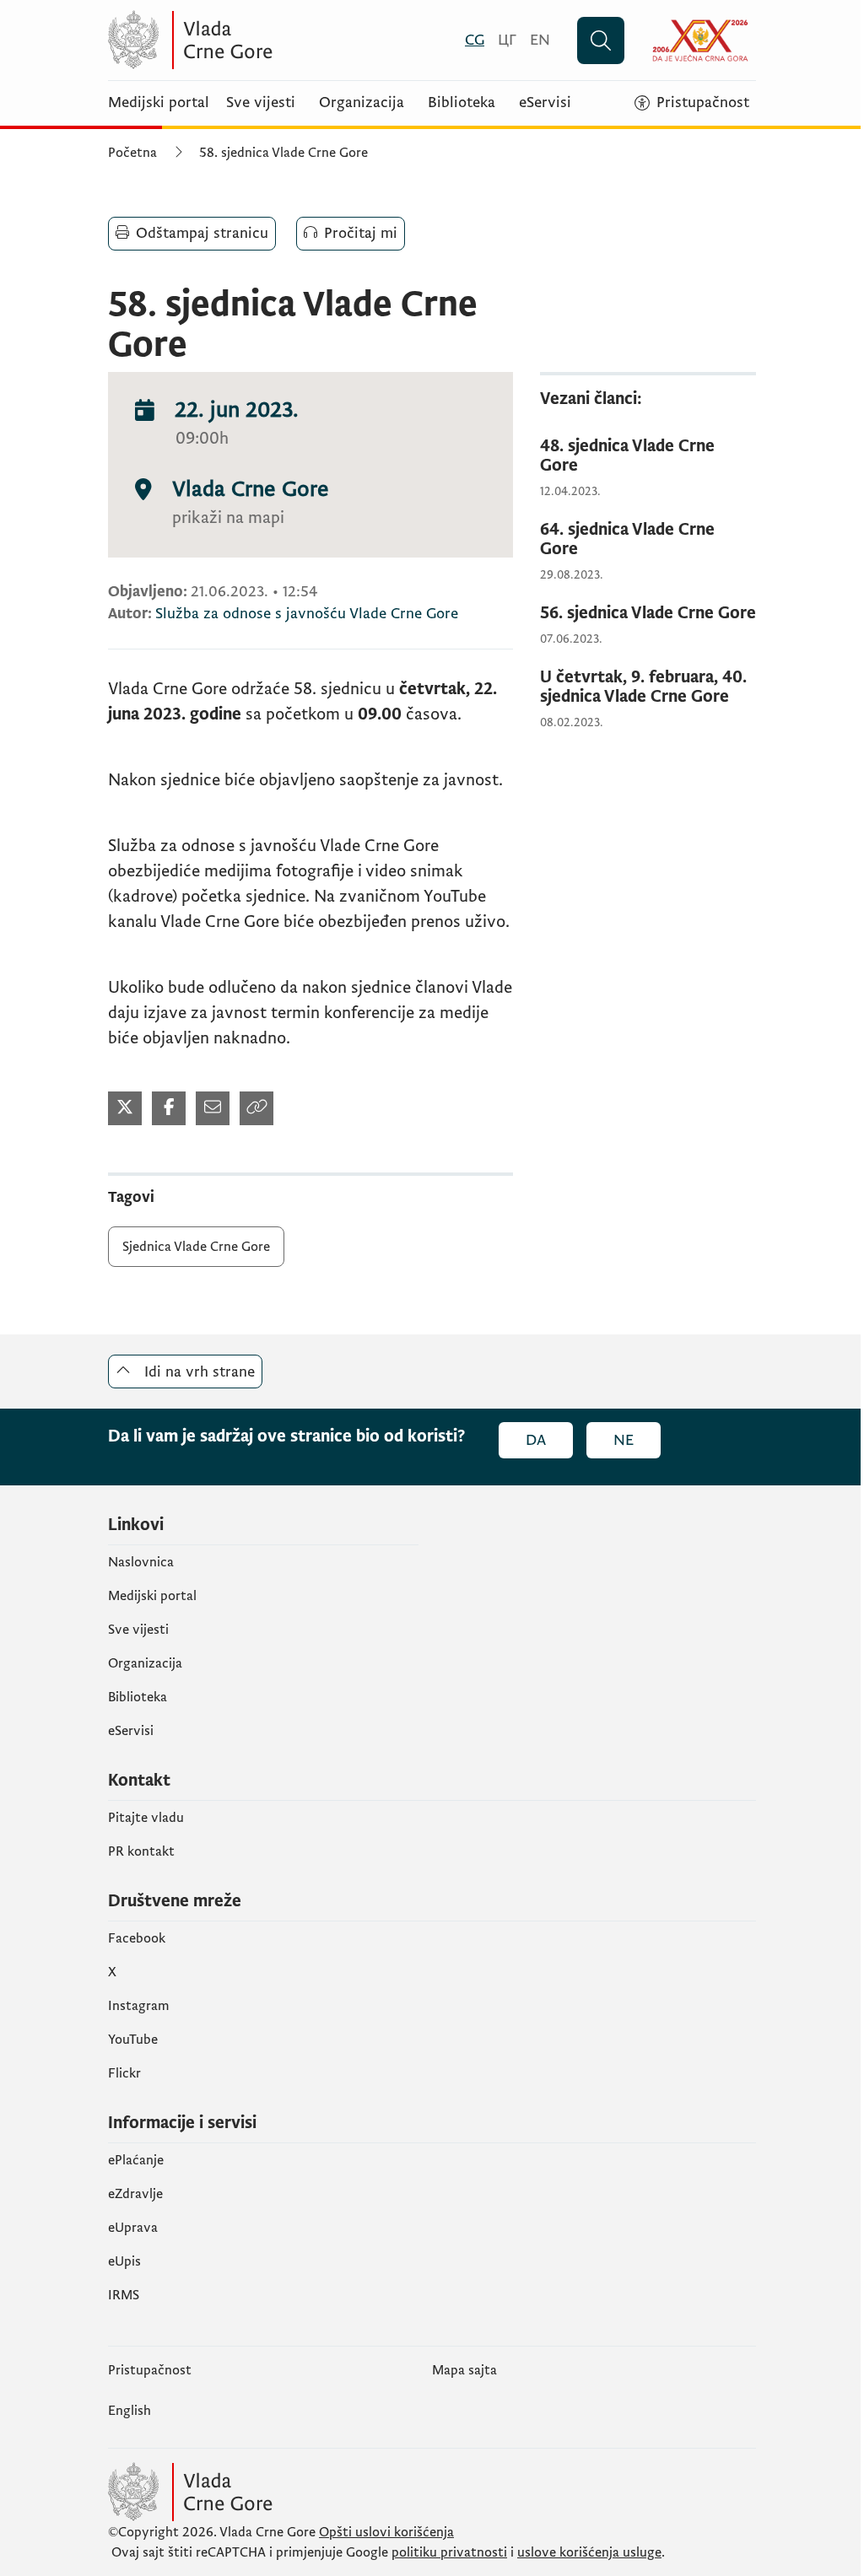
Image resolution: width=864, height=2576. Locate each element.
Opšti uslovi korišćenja (386, 2532)
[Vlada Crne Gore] (273, 40)
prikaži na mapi (228, 518)
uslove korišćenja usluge (589, 2552)
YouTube (133, 2040)
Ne (624, 1440)
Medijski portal (159, 103)
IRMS (124, 2295)
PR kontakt (141, 1851)
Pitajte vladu (146, 1818)
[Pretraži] (601, 40)
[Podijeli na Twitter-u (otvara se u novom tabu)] (125, 1108)
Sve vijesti (261, 103)
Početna (132, 153)
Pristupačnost (150, 2370)
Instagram (139, 2006)
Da (536, 1440)
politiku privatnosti (449, 2552)
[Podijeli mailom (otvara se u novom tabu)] (213, 1108)
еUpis (124, 2261)
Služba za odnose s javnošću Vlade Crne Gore (307, 614)
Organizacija (362, 103)
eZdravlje (135, 2194)
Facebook (137, 1938)
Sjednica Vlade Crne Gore (196, 1247)
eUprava (133, 2228)
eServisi (545, 103)
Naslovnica (141, 1562)
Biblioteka (462, 103)
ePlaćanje (136, 2160)
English (130, 2411)
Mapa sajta (464, 2370)
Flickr (124, 2073)
